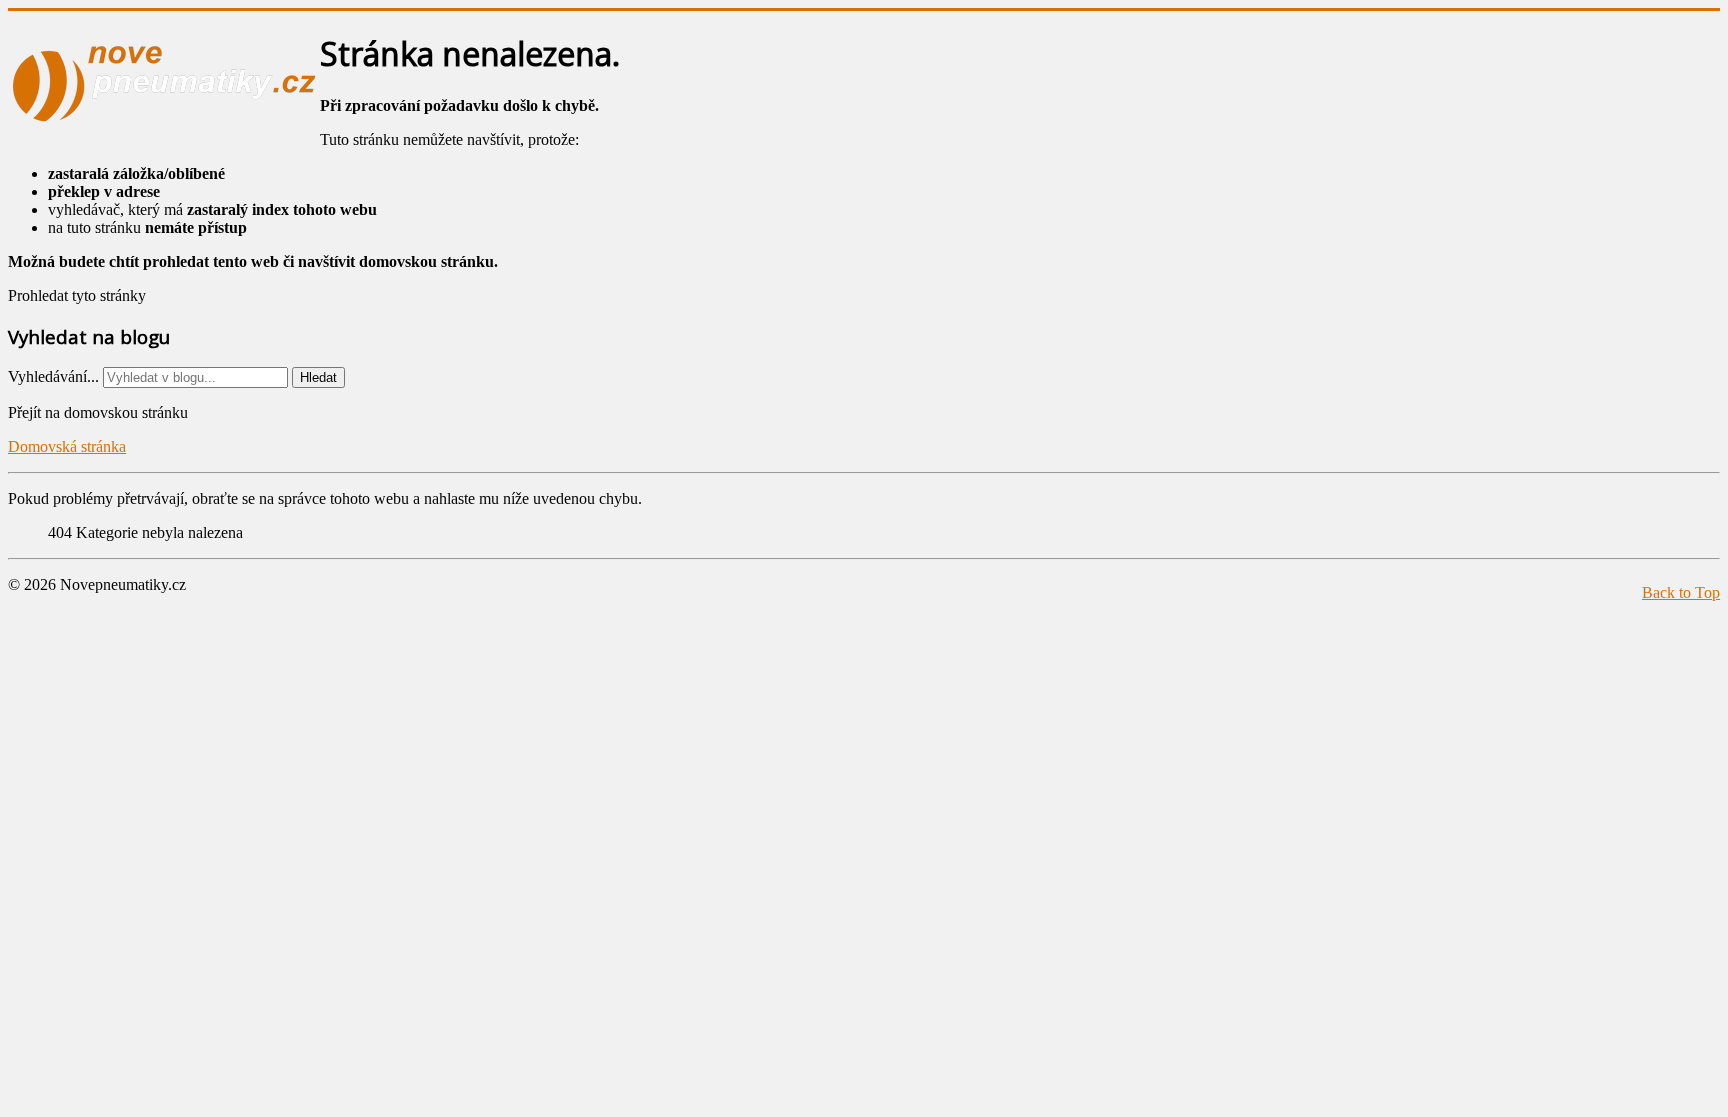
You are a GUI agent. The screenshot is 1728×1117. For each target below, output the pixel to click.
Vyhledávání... (53, 376)
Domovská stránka (67, 446)
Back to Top (1681, 592)
